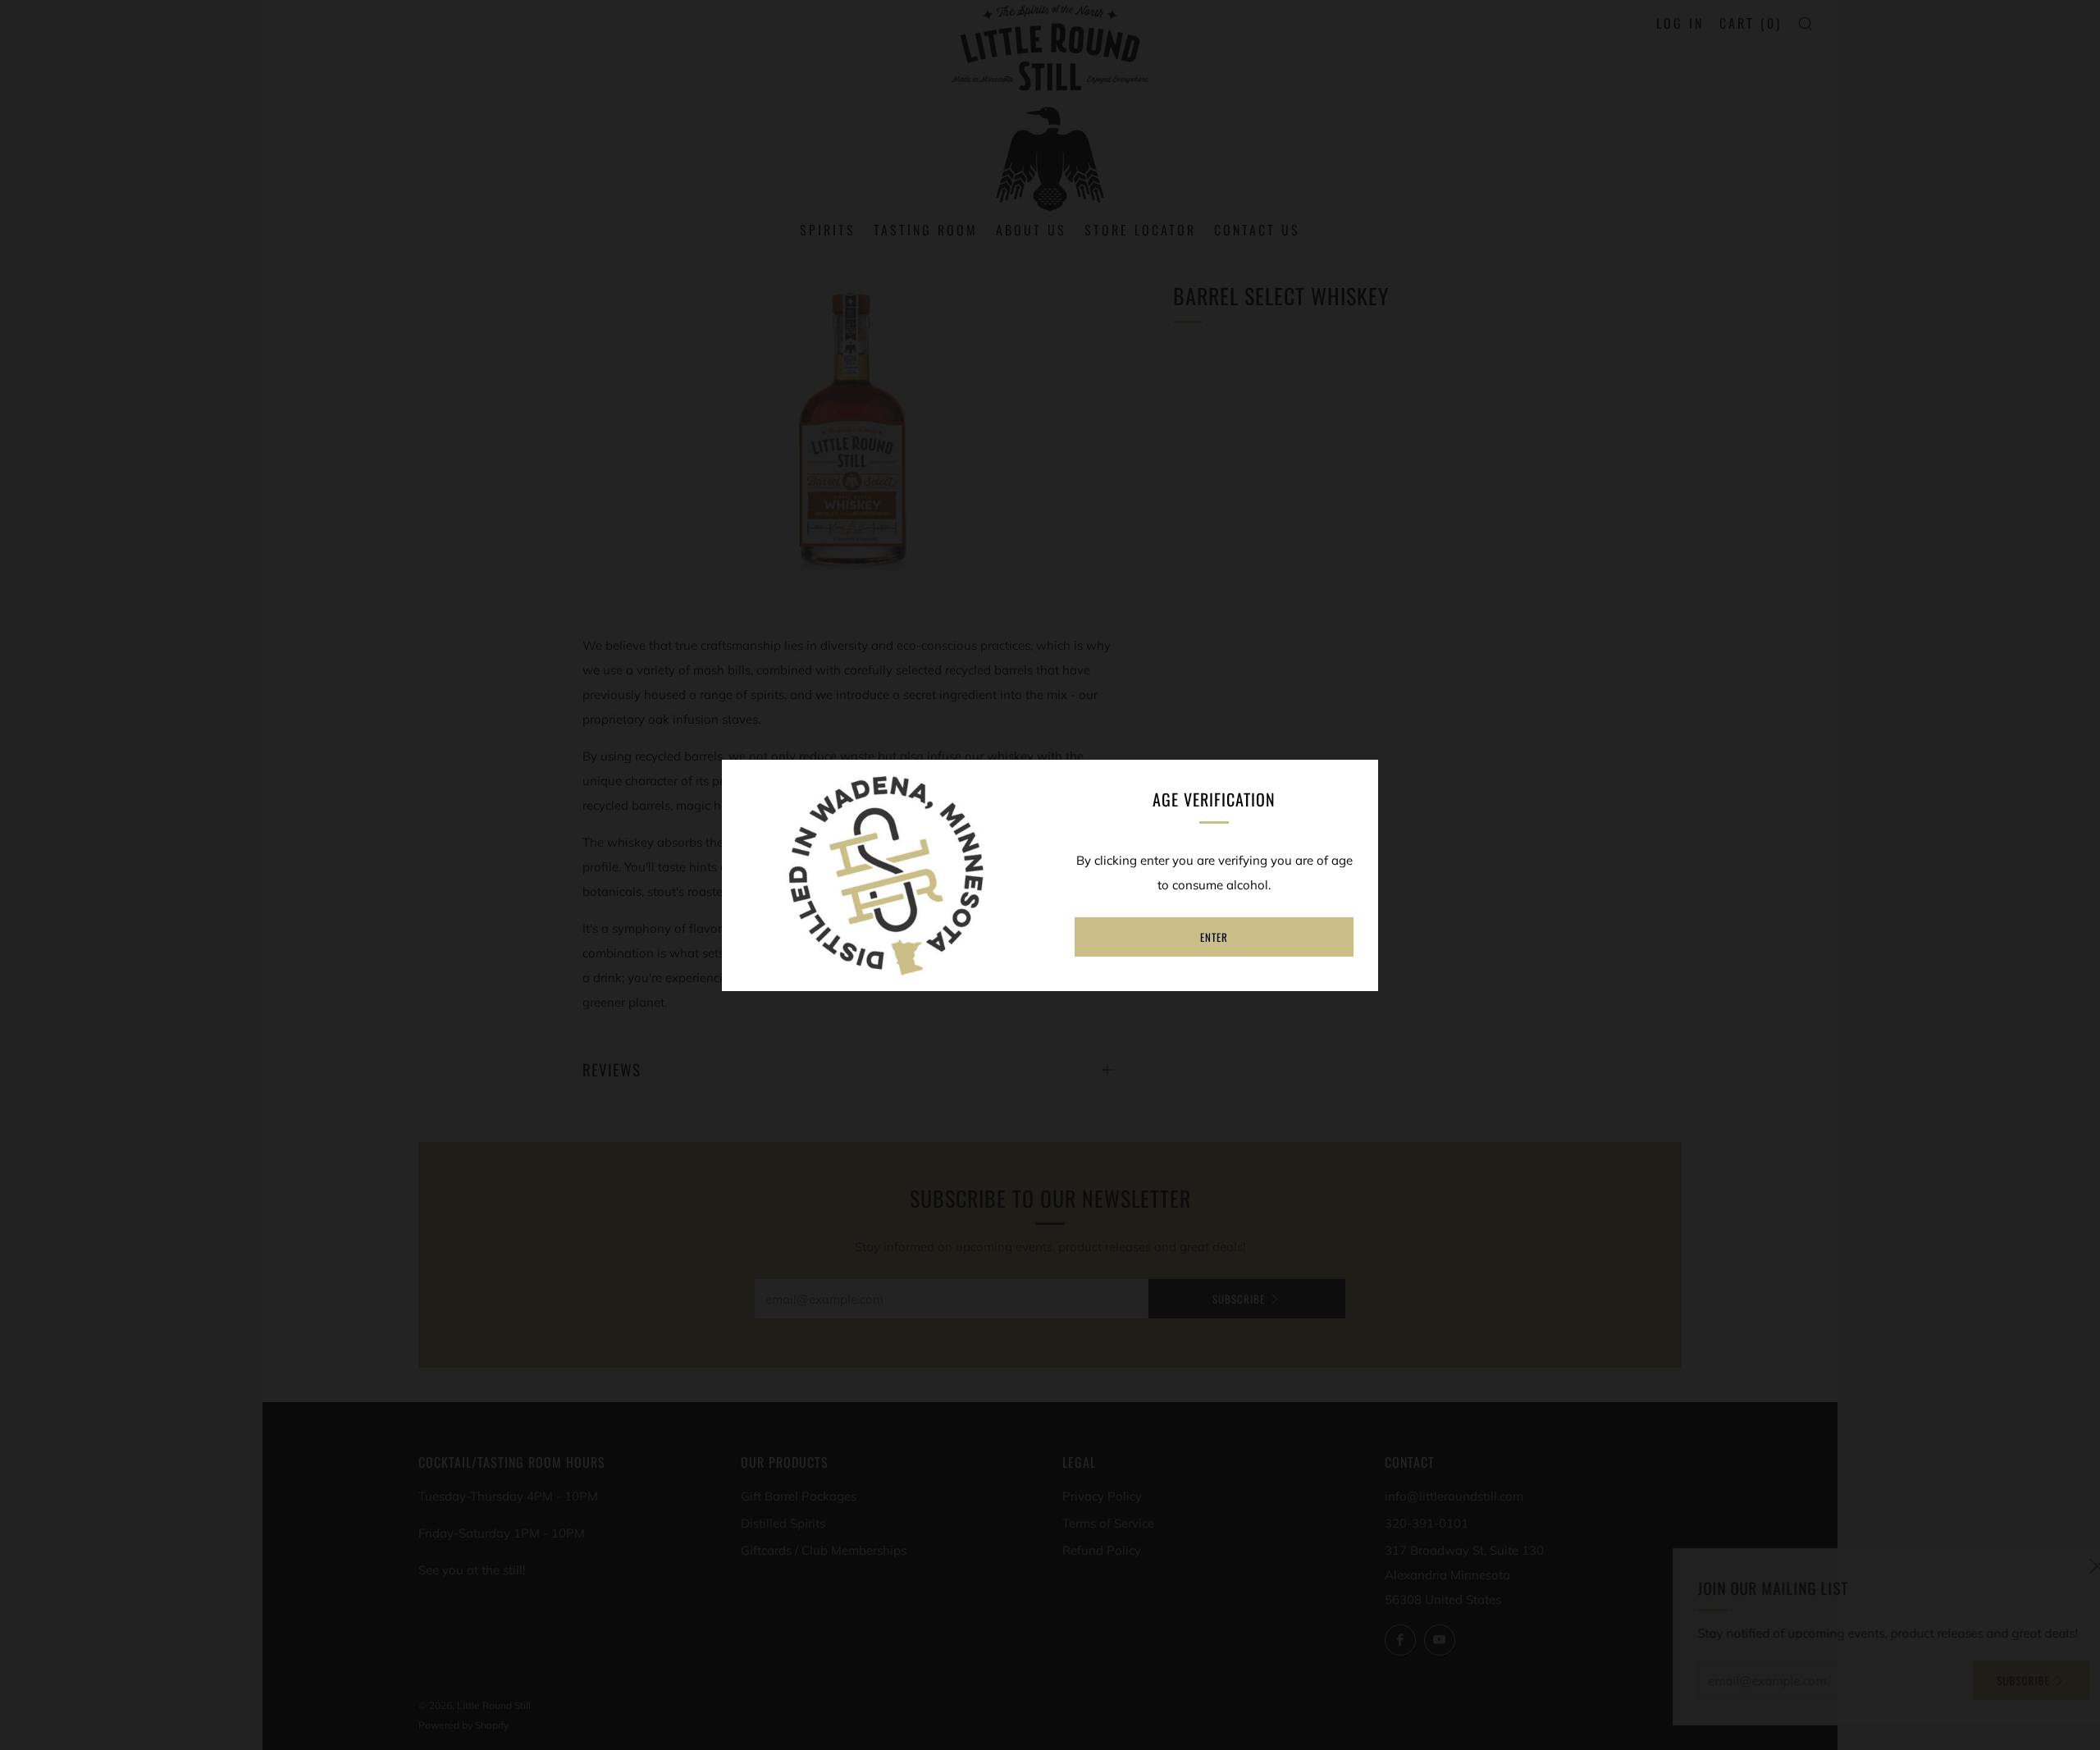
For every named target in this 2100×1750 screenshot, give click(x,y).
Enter (1214, 937)
